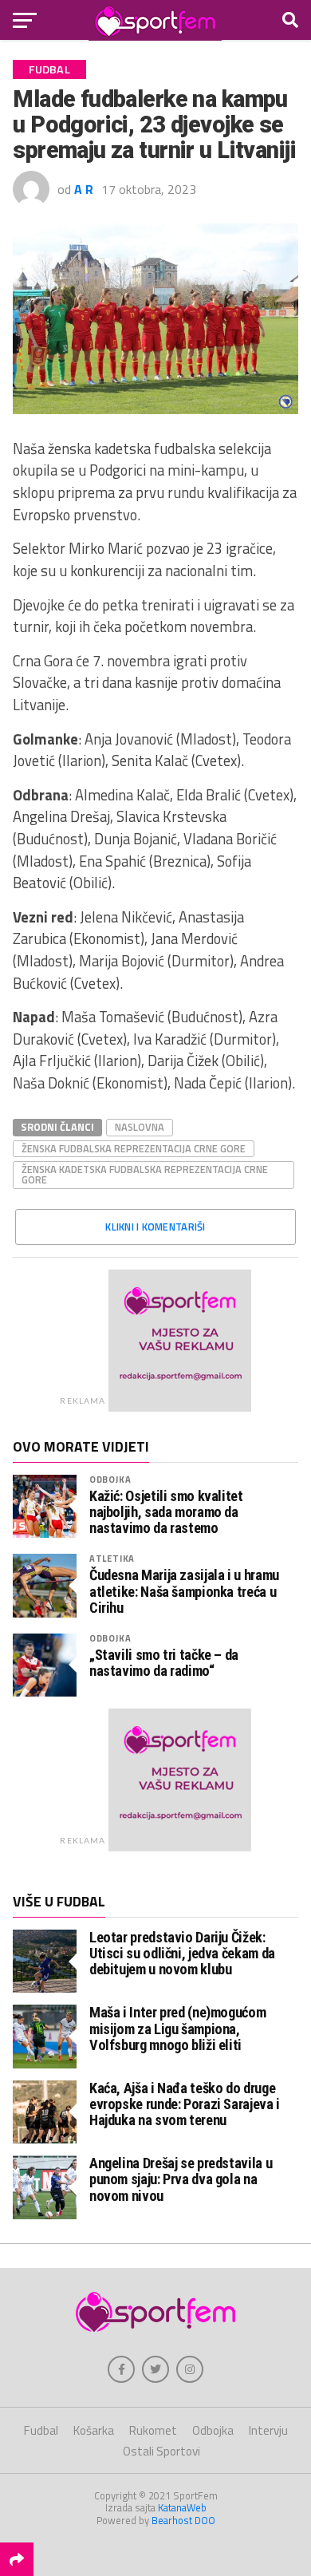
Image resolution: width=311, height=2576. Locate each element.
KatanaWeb (182, 2507)
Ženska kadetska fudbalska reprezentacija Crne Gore (145, 1174)
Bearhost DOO (183, 2520)
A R (84, 189)
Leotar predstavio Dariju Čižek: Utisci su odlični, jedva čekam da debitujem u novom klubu (182, 1953)
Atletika (112, 1558)
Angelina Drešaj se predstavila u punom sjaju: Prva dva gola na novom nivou (181, 2179)
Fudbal (41, 2430)
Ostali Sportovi (161, 2451)
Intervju (268, 2430)
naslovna (140, 1127)
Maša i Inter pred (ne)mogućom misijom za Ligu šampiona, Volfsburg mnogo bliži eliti (177, 2028)
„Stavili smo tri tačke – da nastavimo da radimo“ (164, 1663)
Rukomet (153, 2430)
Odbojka (110, 1479)
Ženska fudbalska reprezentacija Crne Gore (134, 1148)
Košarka (94, 2430)
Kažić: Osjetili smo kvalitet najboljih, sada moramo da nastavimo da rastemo (166, 1512)
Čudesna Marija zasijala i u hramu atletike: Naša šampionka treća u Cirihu (184, 1591)
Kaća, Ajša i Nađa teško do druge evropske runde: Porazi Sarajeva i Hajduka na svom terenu (185, 2104)
